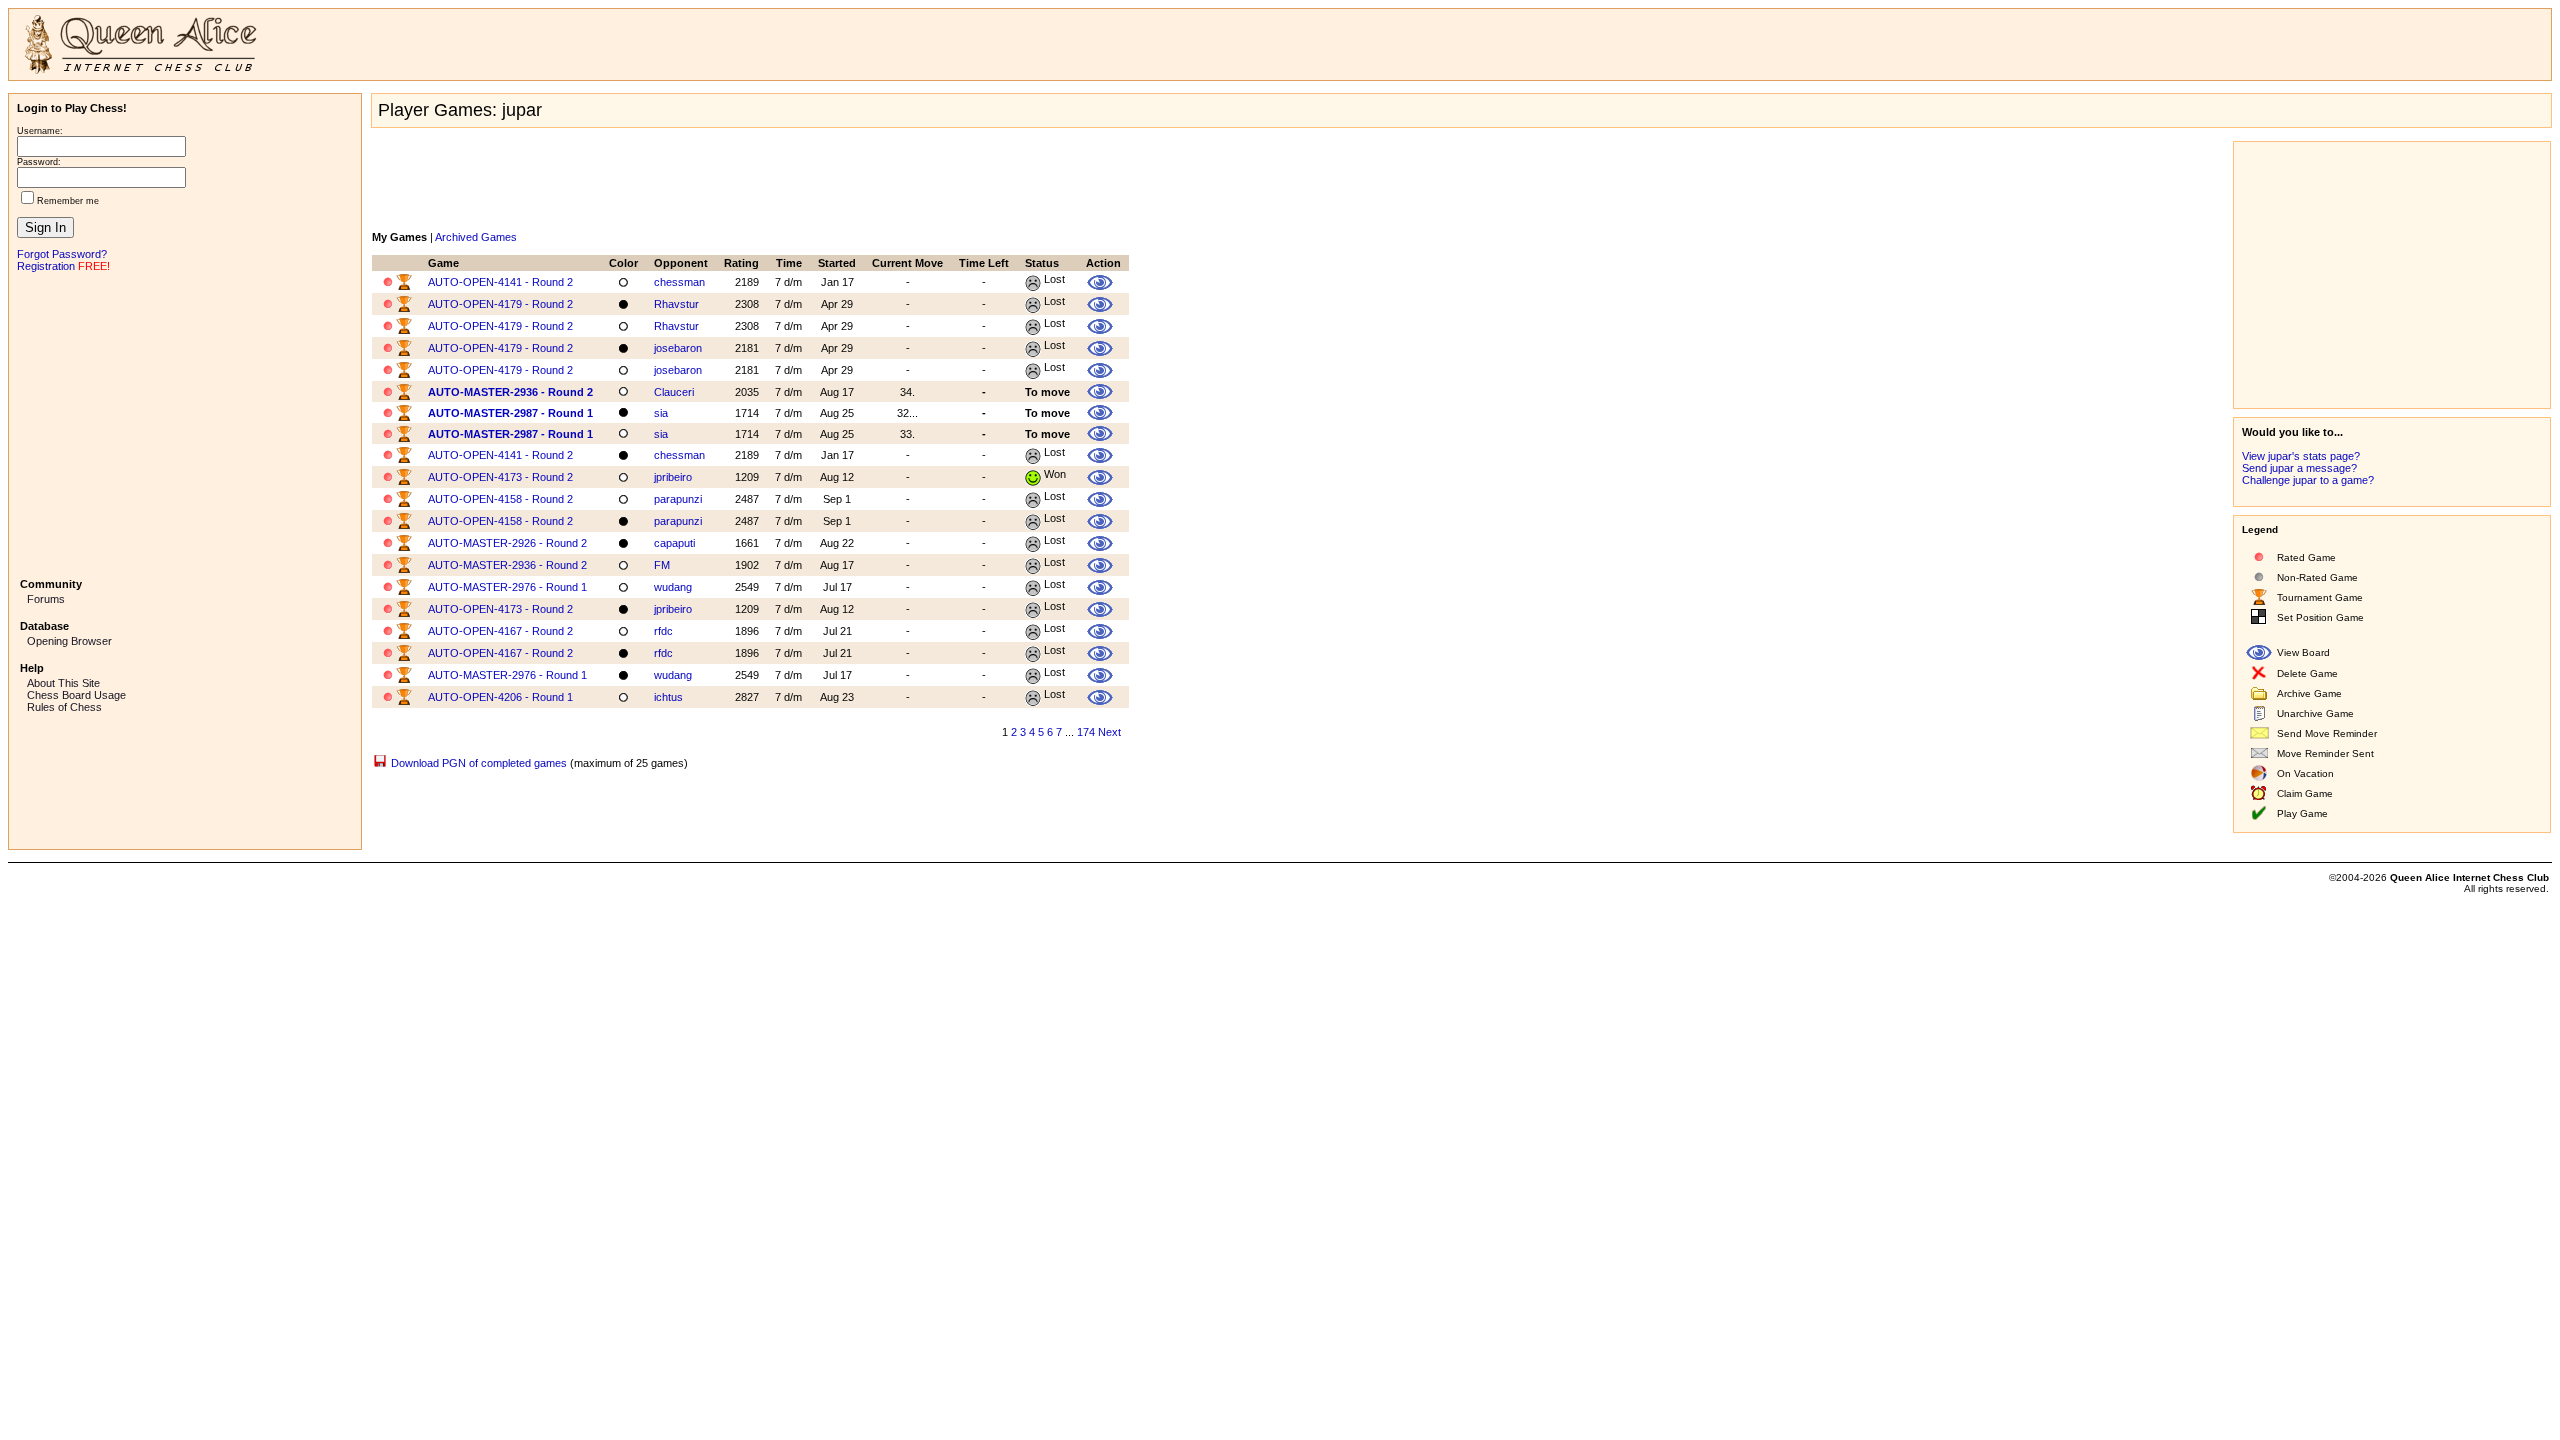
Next (1109, 732)
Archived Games (476, 237)
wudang (673, 587)
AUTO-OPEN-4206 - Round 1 (500, 697)
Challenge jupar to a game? (2308, 480)
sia (661, 413)
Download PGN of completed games (479, 763)
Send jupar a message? (2299, 468)
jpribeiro (673, 477)
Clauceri (674, 392)
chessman (679, 282)
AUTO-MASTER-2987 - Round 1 (510, 413)
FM (662, 565)
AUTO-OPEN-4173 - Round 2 (500, 477)
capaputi (674, 543)
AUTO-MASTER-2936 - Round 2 (510, 392)
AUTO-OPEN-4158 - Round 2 (500, 499)
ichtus (668, 697)
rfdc (663, 631)
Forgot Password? (62, 254)
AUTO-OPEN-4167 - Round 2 (500, 631)
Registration (46, 266)
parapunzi (678, 499)
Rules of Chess (64, 707)
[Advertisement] (185, 423)
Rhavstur (676, 304)
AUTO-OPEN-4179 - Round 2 (500, 304)
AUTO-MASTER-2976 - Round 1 (507, 587)
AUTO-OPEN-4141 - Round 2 (500, 282)
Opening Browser (69, 641)
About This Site (63, 683)
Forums (46, 599)
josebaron (678, 348)
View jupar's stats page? (2301, 456)
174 (1086, 732)
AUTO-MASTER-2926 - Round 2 (507, 543)
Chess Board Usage (76, 695)
